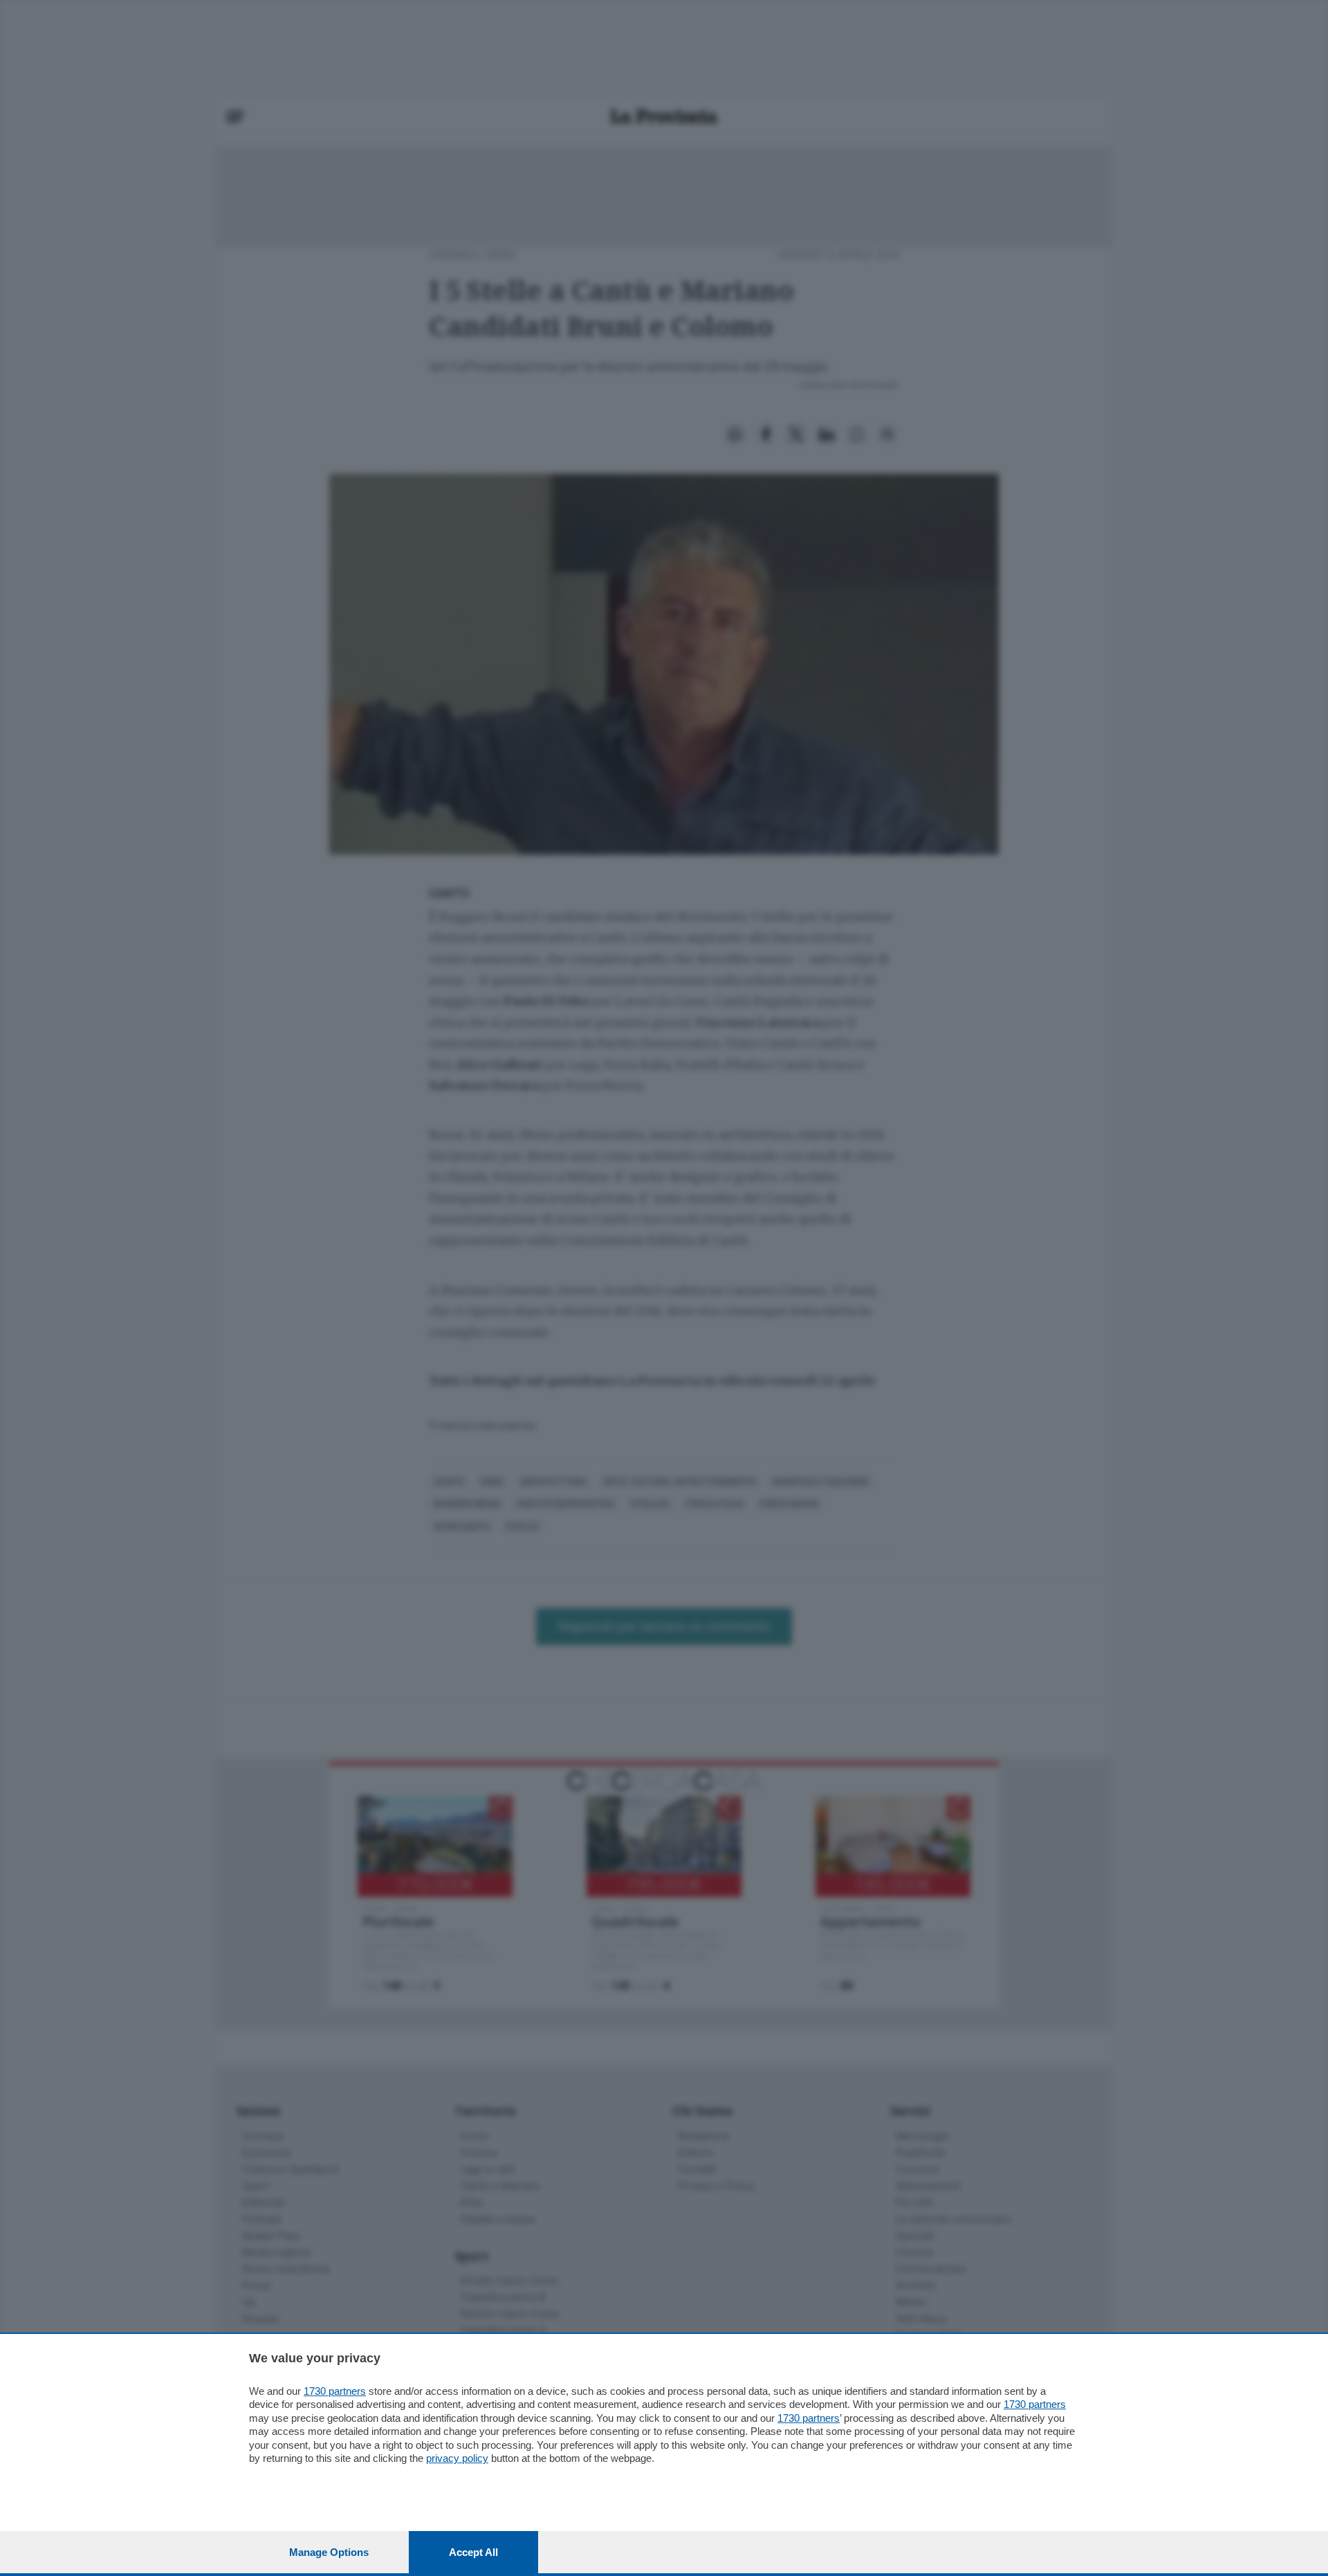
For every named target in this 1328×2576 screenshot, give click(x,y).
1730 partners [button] (335, 2391)
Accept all (473, 2552)
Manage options (329, 2552)
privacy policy (457, 2458)
